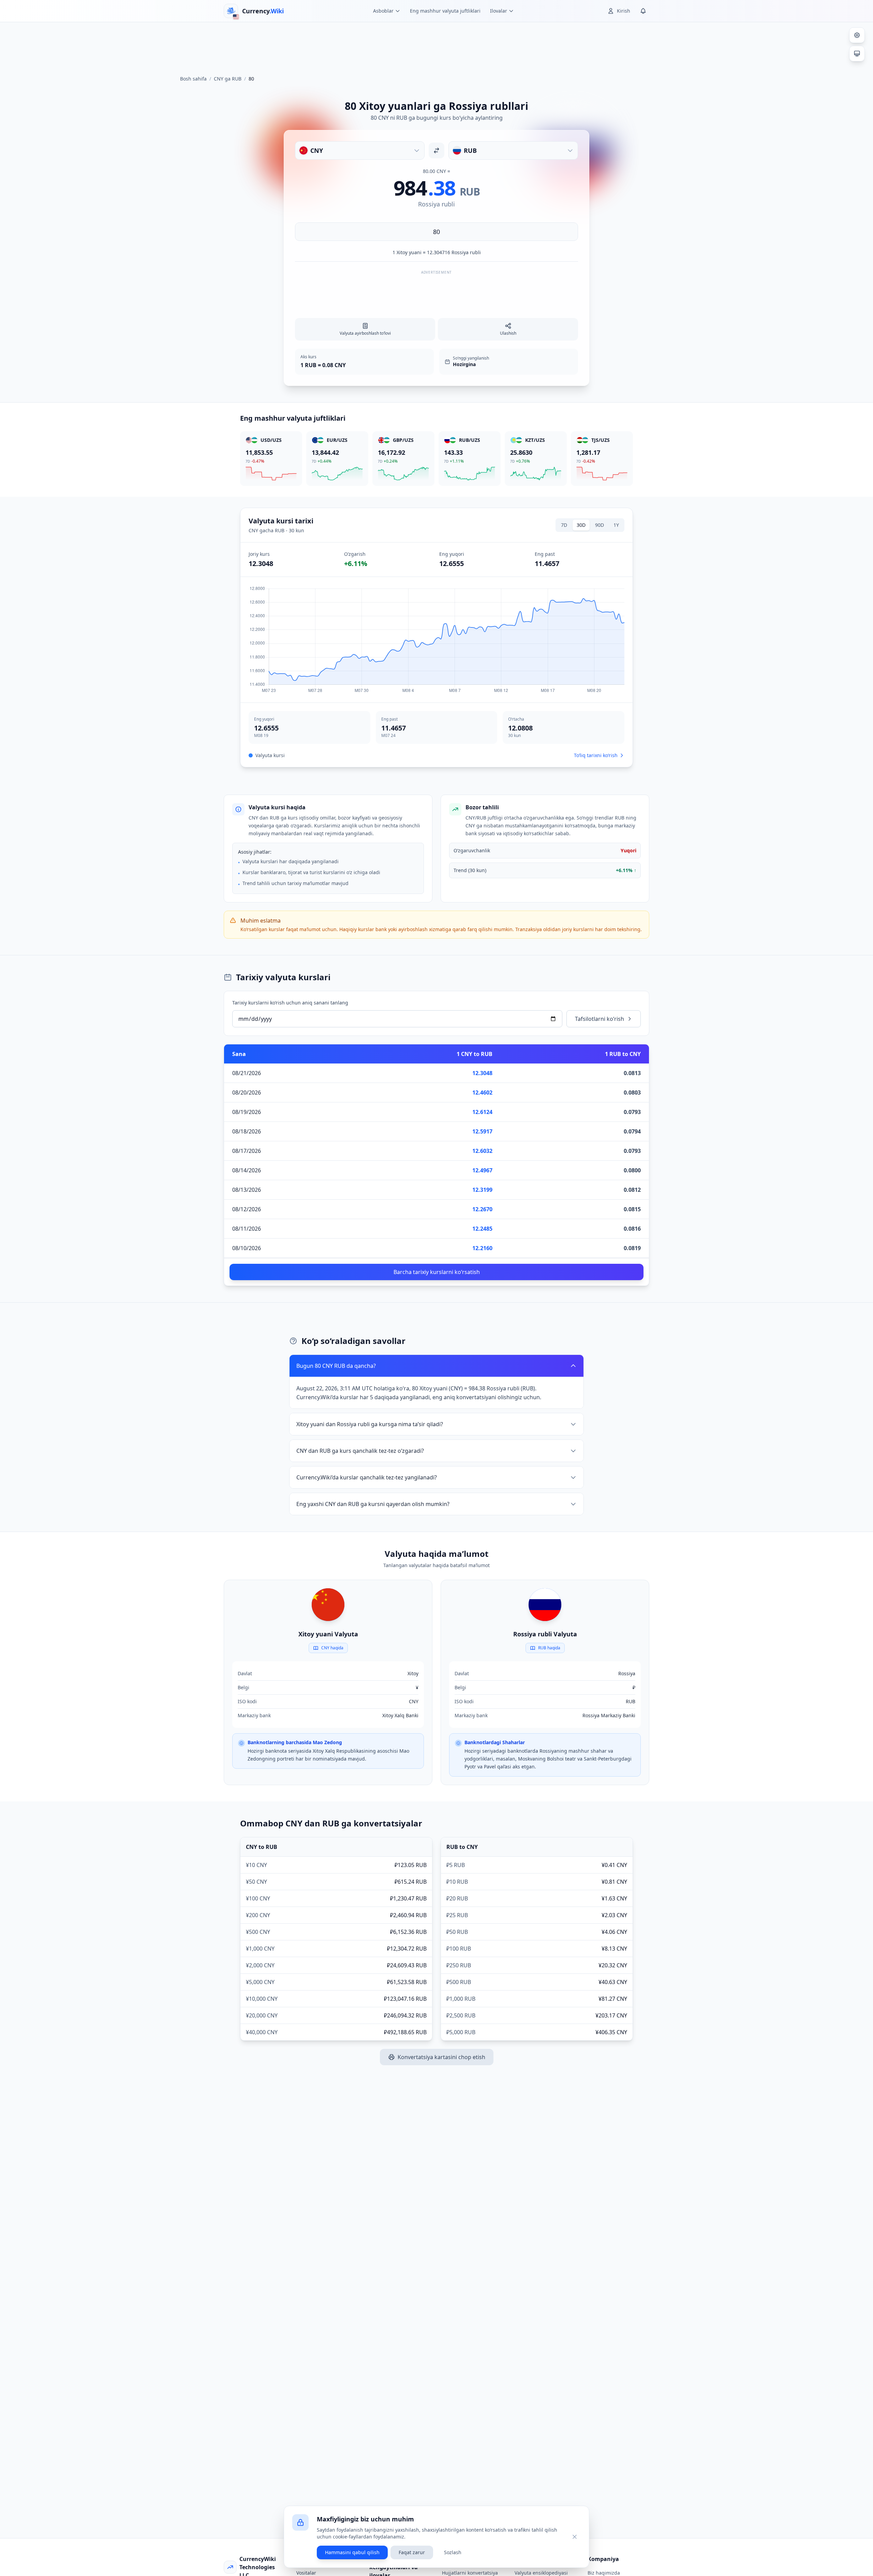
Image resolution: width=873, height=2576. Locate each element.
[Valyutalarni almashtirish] (436, 150)
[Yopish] (575, 2537)
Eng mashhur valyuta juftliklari (445, 11)
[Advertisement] (436, 46)
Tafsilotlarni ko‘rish (600, 1019)
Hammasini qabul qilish (352, 2552)
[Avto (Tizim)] (857, 54)
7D (564, 525)
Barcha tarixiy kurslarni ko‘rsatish (437, 1272)
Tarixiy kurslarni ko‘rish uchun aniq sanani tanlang (290, 1003)
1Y (616, 525)
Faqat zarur (412, 2552)
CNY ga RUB (228, 79)
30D (581, 525)
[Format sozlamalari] (857, 35)
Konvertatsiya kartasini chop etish (441, 2057)
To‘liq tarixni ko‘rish (596, 755)
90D (600, 525)
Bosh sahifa (193, 79)
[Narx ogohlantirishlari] (643, 11)
